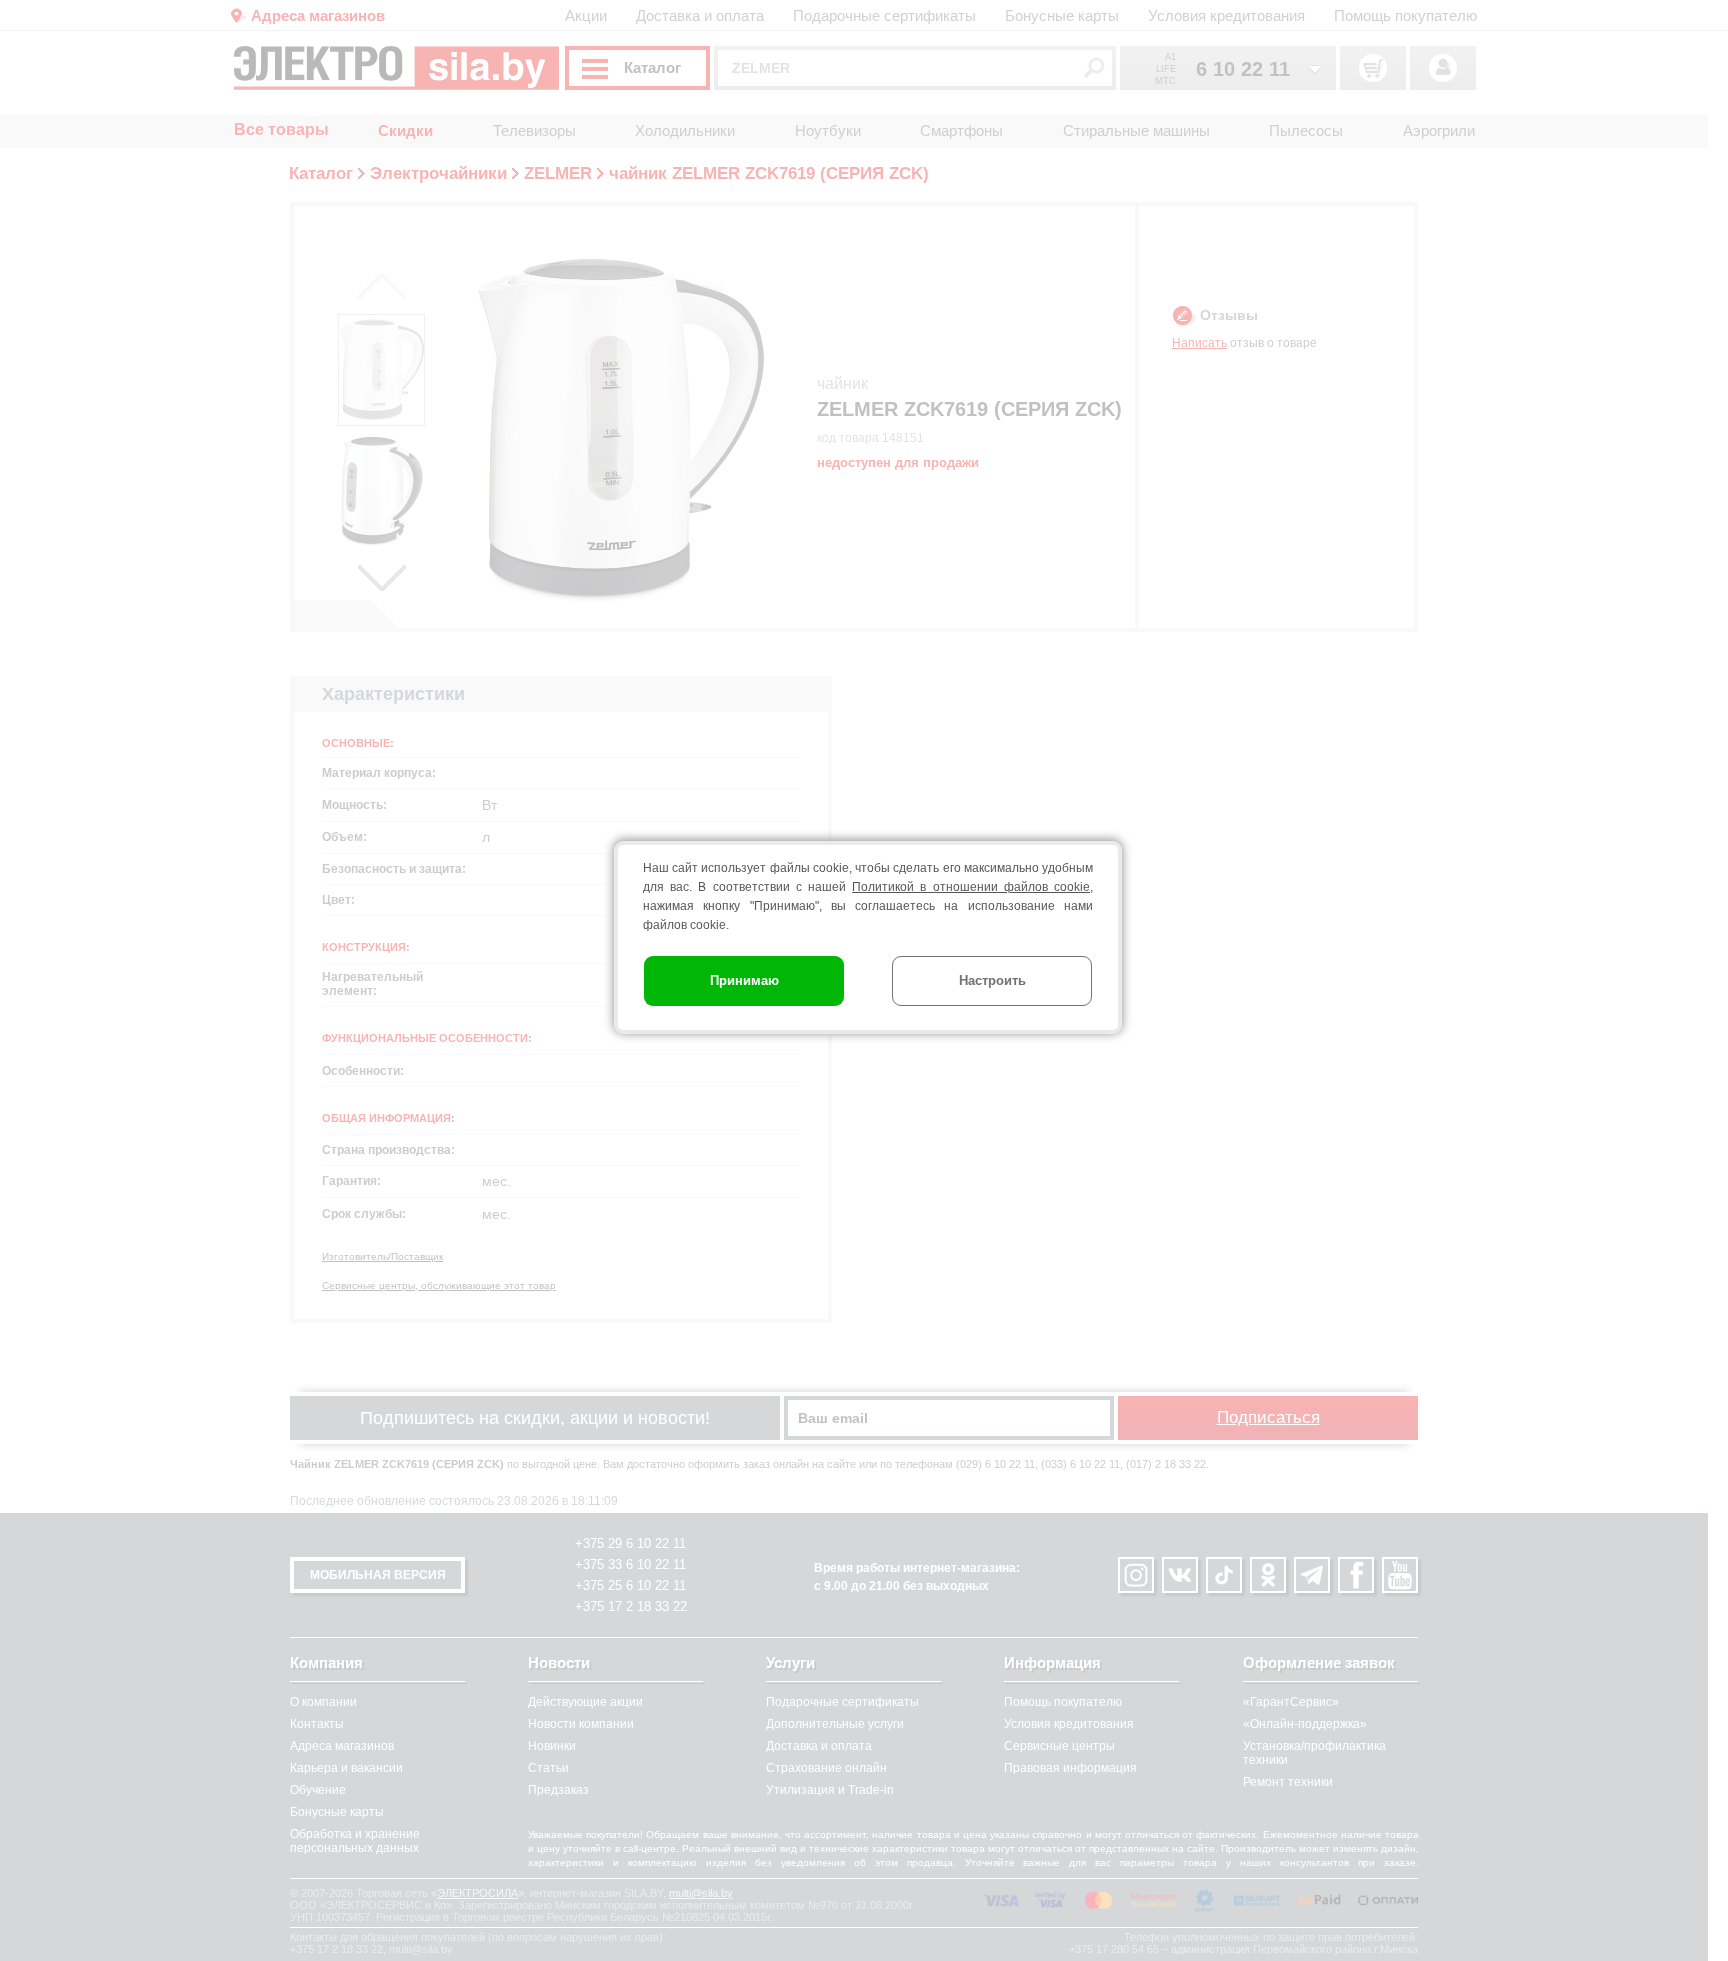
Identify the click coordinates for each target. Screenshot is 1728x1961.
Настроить (992, 980)
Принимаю (744, 980)
